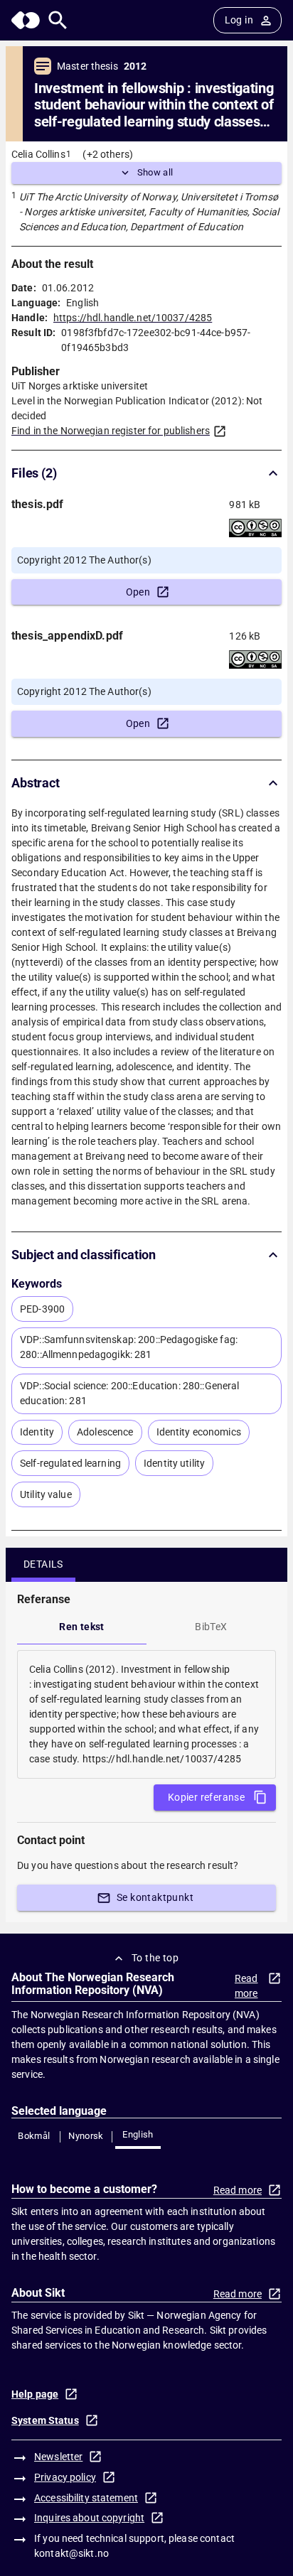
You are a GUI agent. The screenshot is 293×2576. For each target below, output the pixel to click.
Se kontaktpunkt (155, 1897)
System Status (45, 2420)
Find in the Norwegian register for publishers (111, 431)
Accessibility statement (86, 2498)
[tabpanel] (146, 1714)
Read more (246, 1986)
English (138, 2134)
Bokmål (34, 2136)
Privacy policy (65, 2477)
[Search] (58, 20)
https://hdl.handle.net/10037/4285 (133, 318)
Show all (155, 172)
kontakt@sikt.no (71, 2553)
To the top (155, 1958)
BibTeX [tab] (211, 1627)
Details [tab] (43, 1564)
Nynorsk (86, 2136)
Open (138, 592)
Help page (35, 2394)
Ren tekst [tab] (82, 1627)
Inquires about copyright (89, 2518)
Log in (239, 20)
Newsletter (58, 2457)
